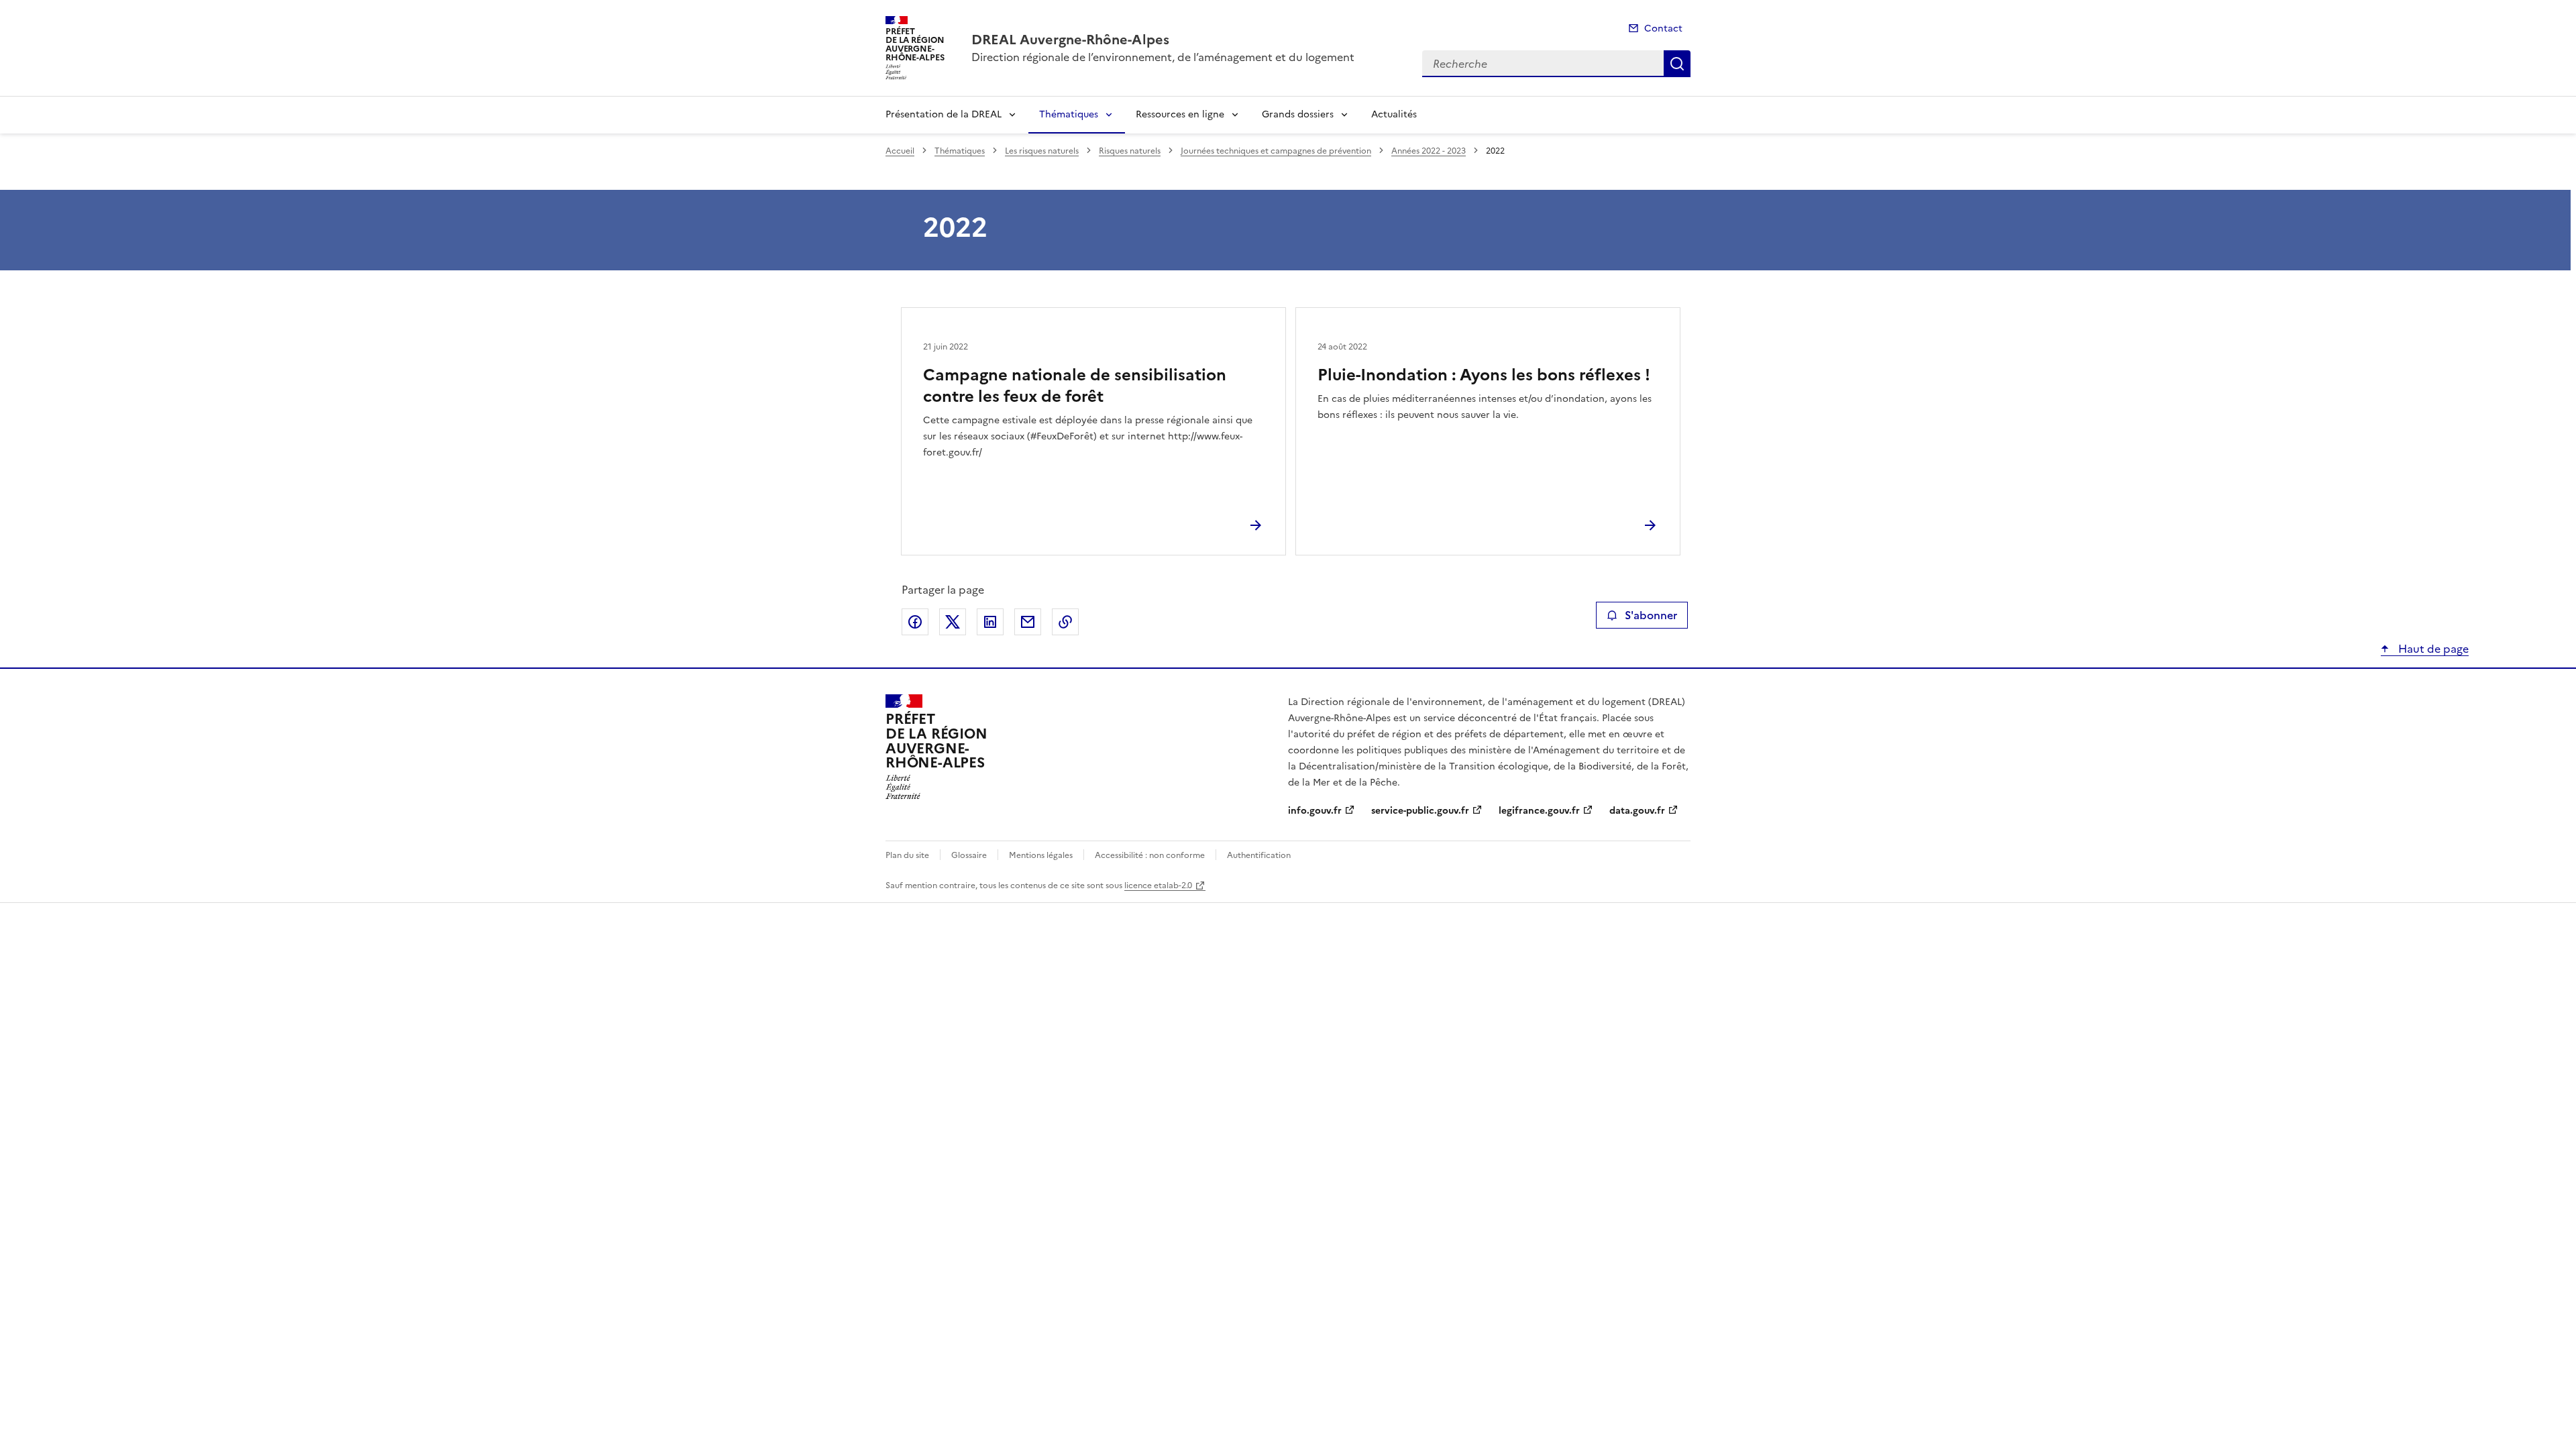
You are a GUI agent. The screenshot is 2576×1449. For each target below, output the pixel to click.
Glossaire (969, 855)
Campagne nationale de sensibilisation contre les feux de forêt (1075, 386)
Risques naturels (1130, 151)
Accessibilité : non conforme (1150, 855)
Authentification (1259, 855)
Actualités (1394, 114)
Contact (1663, 29)
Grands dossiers (1298, 114)
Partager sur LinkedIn (990, 622)
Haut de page (2432, 649)
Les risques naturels (1042, 151)
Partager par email (1028, 622)
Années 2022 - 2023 (1429, 151)
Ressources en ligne (1180, 114)
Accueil (900, 151)
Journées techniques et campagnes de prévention (1276, 151)
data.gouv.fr (1637, 811)
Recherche (1677, 64)
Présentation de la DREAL (944, 114)
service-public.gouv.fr (1420, 811)
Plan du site (907, 855)
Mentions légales (1041, 855)
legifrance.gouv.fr (1539, 811)
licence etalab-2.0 (1158, 885)
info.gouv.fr (1315, 811)
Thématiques (1069, 114)
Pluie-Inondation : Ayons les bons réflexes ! (1484, 375)
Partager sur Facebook (915, 622)
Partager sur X (953, 622)
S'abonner (1651, 615)
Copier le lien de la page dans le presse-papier (1065, 622)
